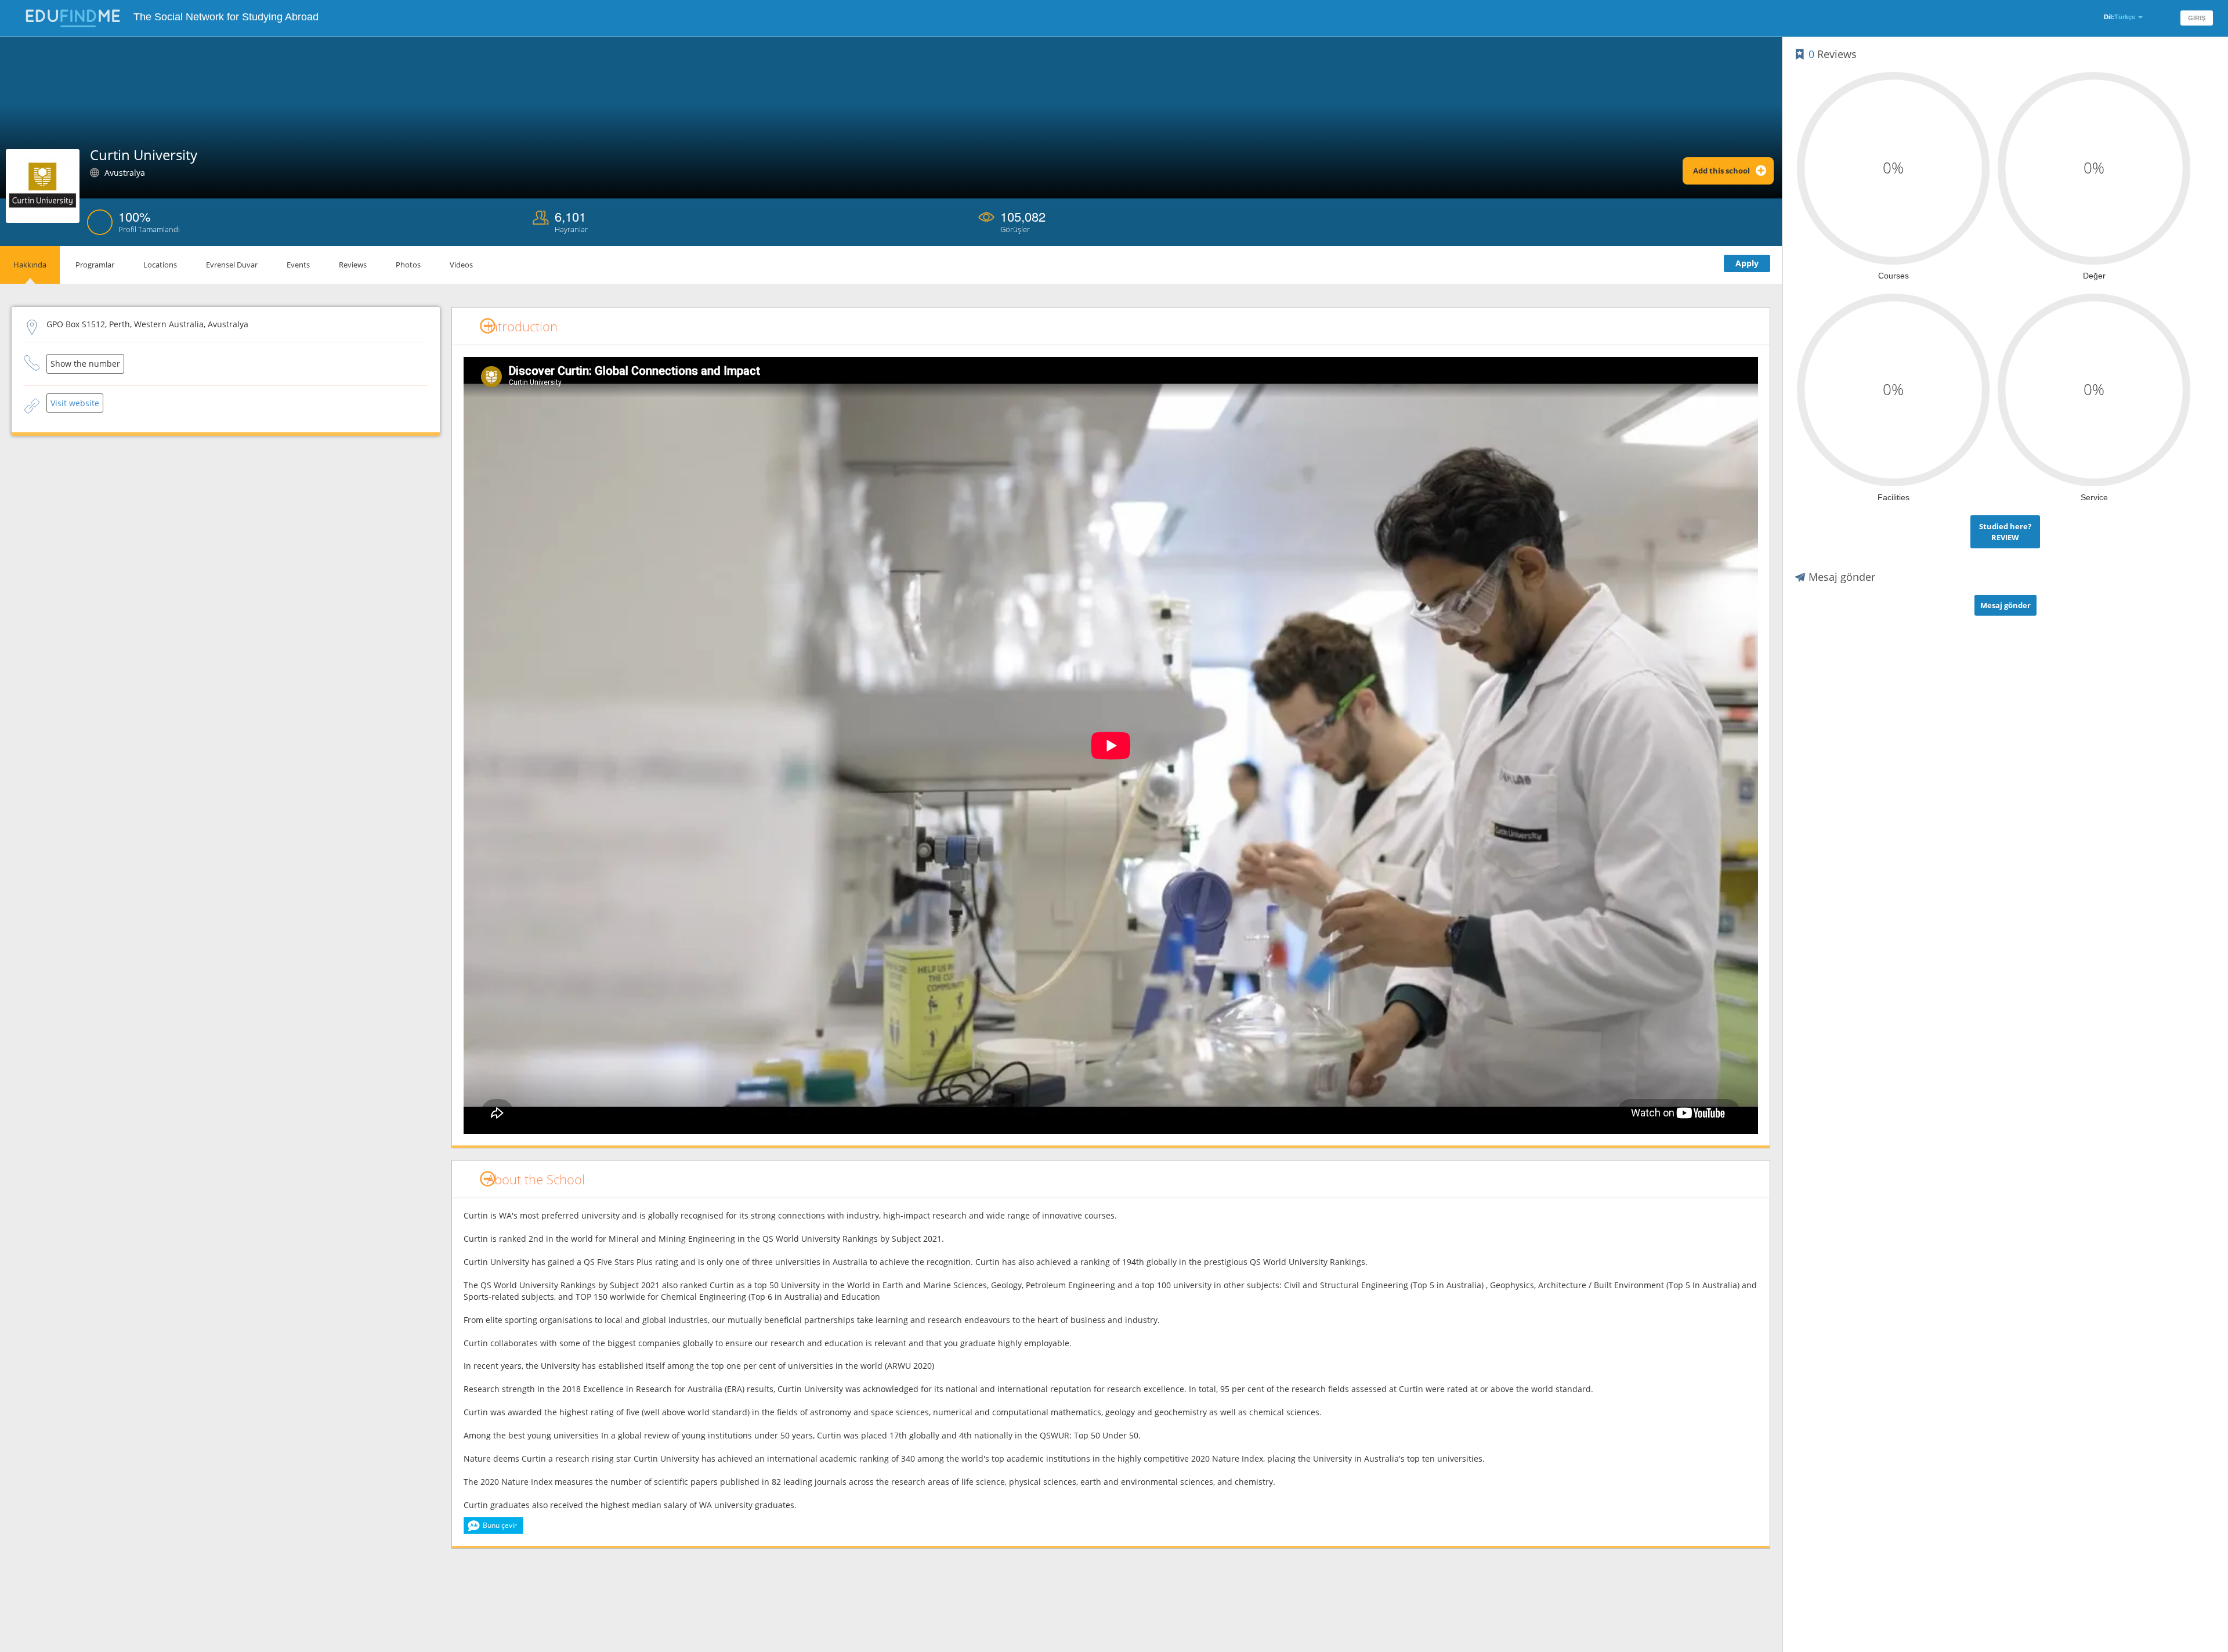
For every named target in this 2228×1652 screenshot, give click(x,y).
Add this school (1721, 171)
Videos (461, 265)
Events (298, 265)
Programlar (95, 265)
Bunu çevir (500, 1525)
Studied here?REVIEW (2005, 532)
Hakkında (30, 265)
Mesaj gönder (2005, 605)
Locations (160, 265)
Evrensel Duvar (232, 265)
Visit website (75, 403)
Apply (1747, 263)
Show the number (85, 364)
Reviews (353, 265)
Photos (408, 265)
